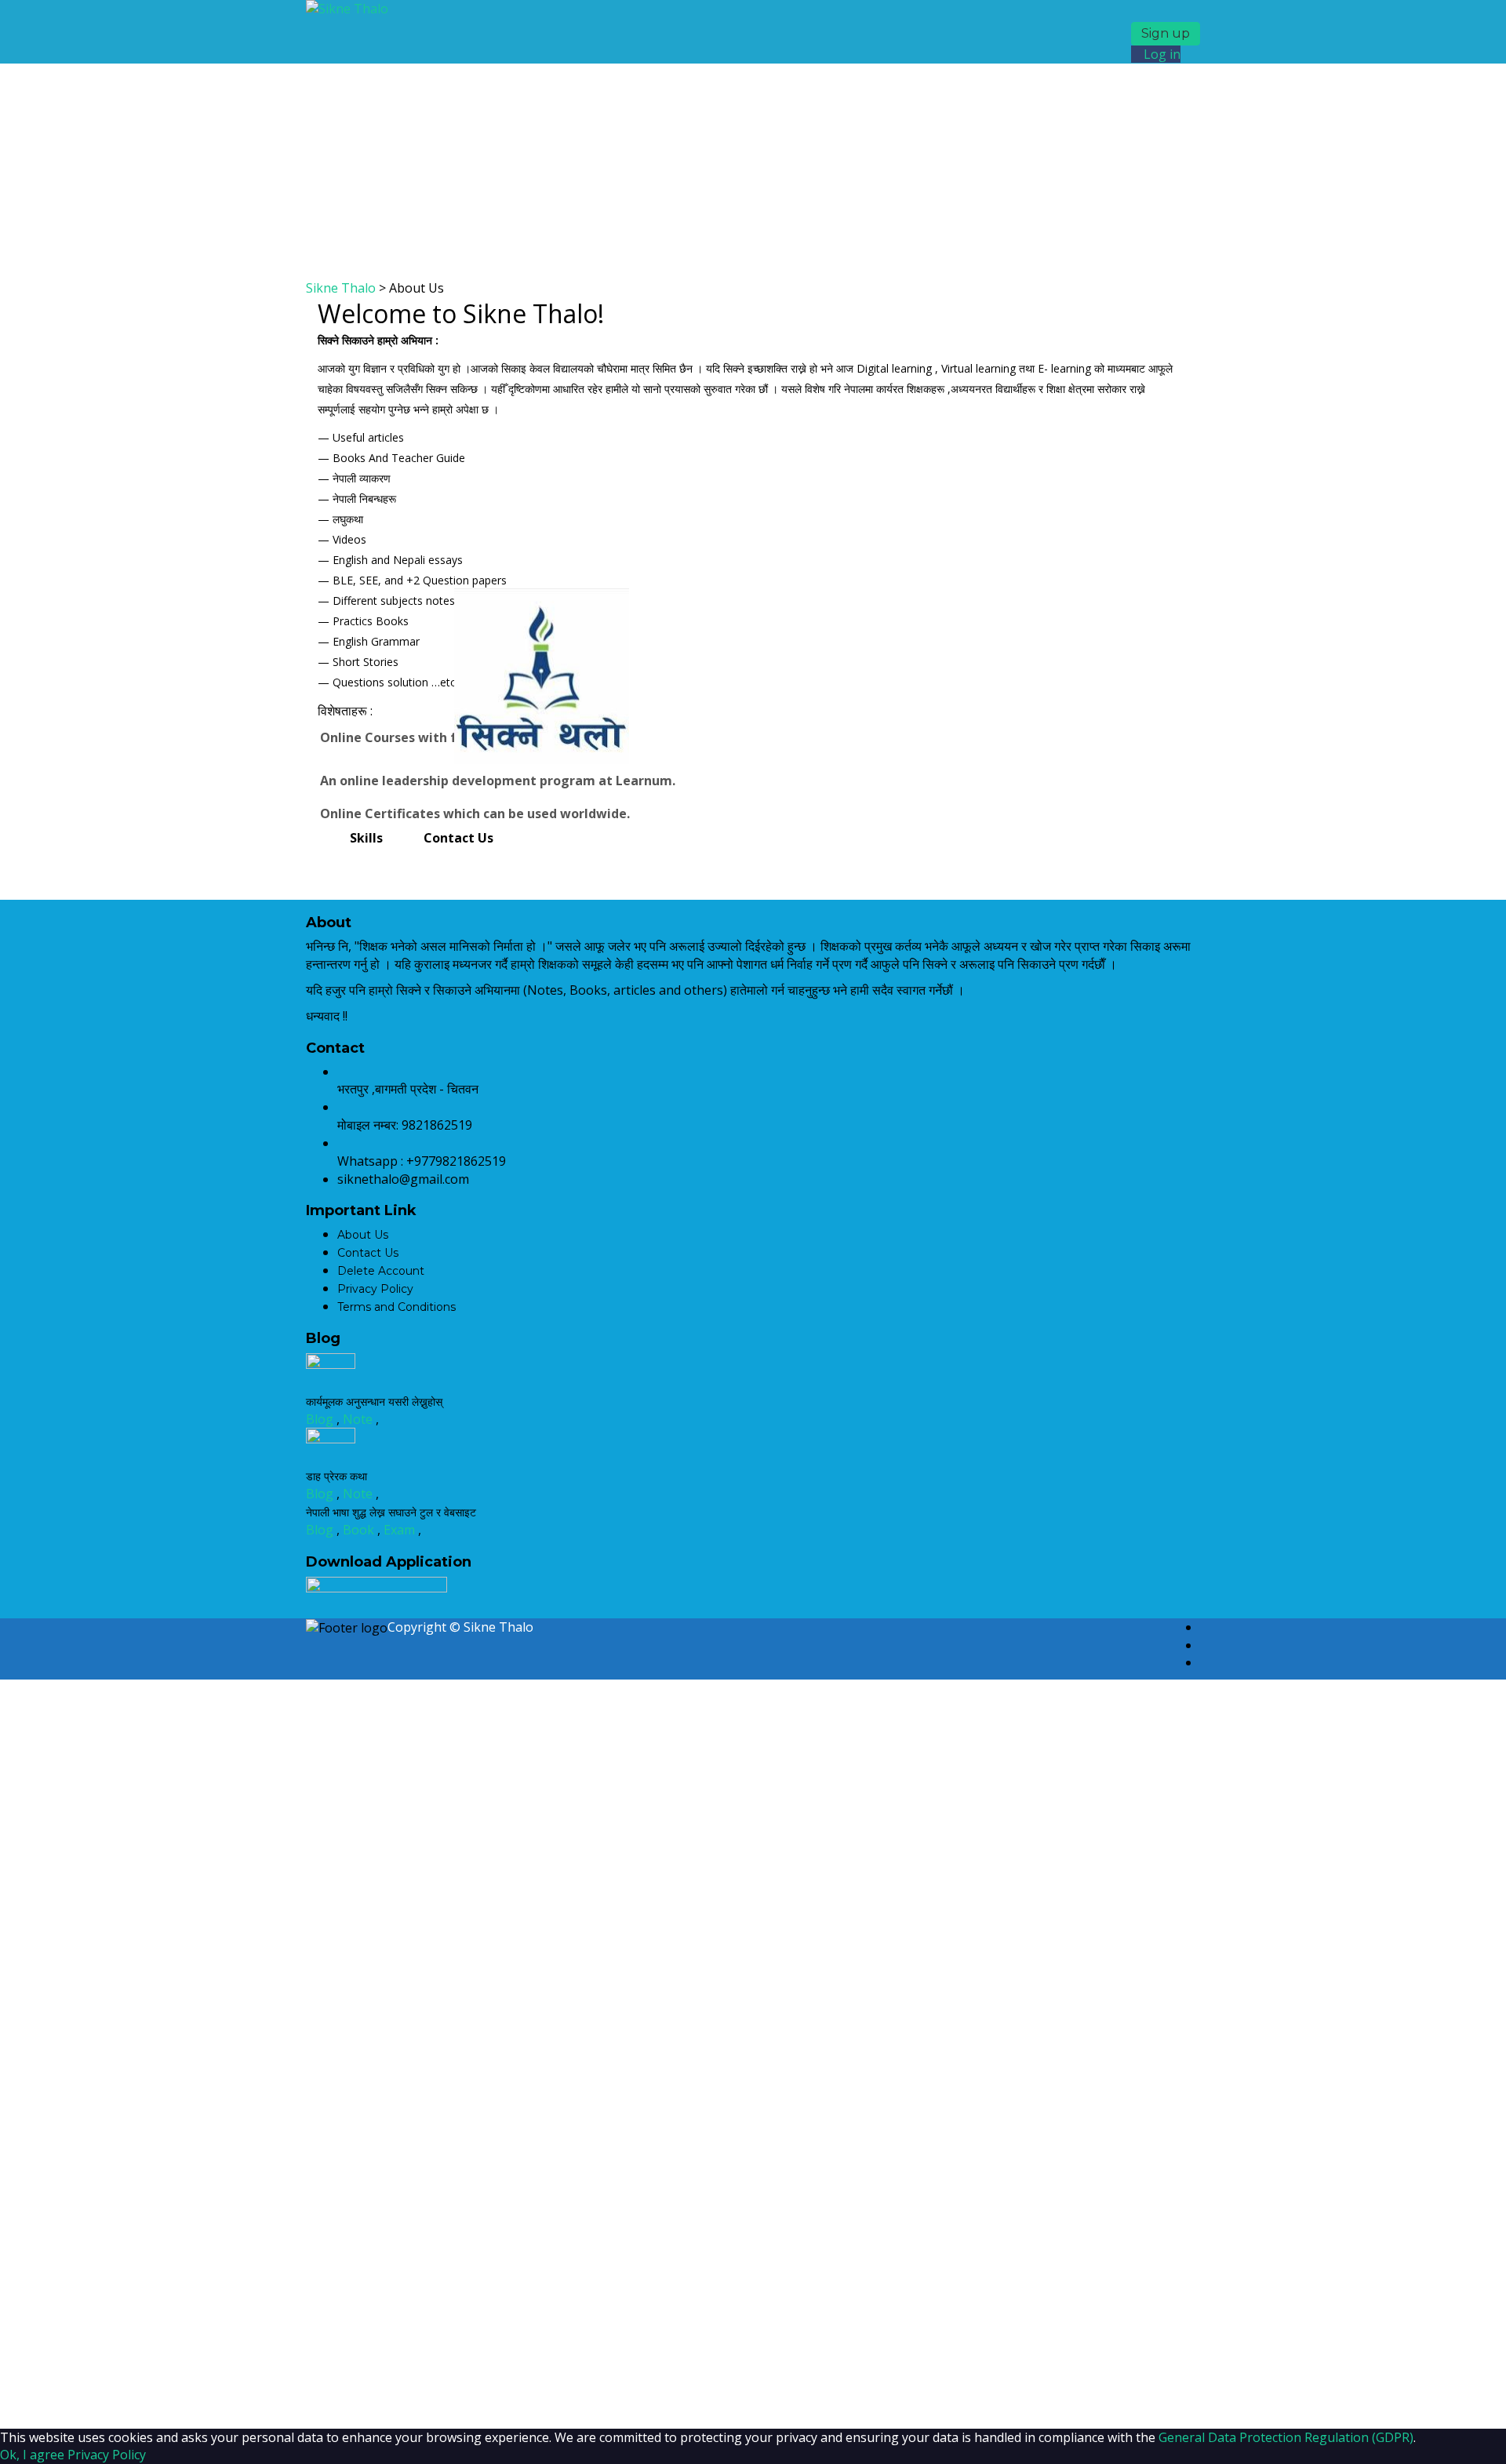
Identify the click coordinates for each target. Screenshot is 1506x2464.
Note (359, 1419)
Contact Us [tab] (458, 838)
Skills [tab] (366, 838)
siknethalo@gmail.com (403, 1179)
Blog (321, 1419)
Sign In (146, 2401)
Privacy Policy (107, 2455)
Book (360, 1530)
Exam (401, 1530)
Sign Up (101, 2401)
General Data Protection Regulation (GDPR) (1286, 2437)
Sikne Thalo (498, 1627)
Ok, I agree (32, 2455)
